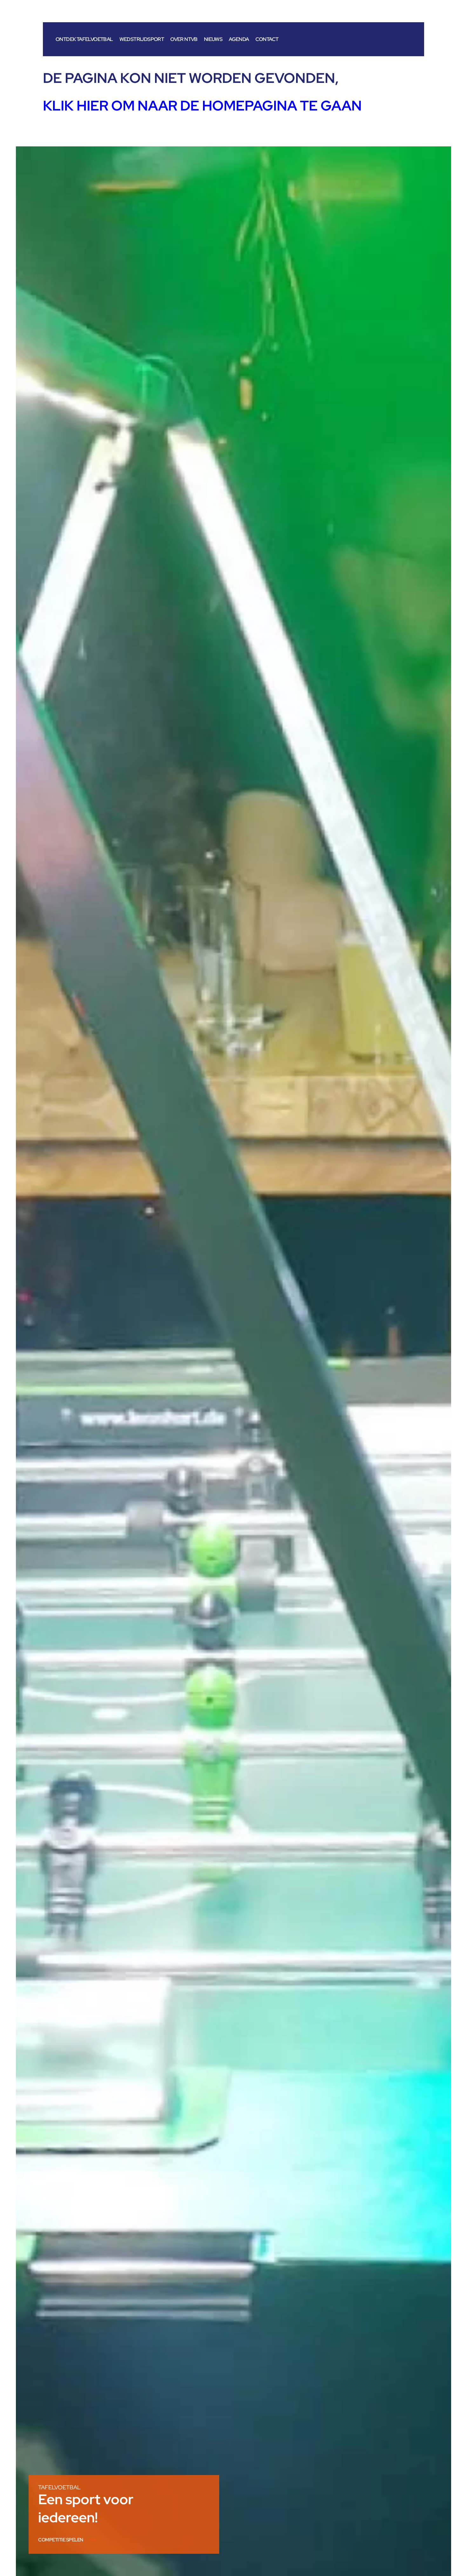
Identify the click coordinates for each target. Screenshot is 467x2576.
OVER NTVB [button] (184, 39)
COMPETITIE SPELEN (61, 2540)
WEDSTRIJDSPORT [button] (142, 39)
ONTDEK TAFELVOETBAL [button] (84, 39)
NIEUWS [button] (213, 39)
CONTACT (267, 39)
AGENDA (239, 39)
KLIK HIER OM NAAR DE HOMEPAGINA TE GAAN (202, 105)
